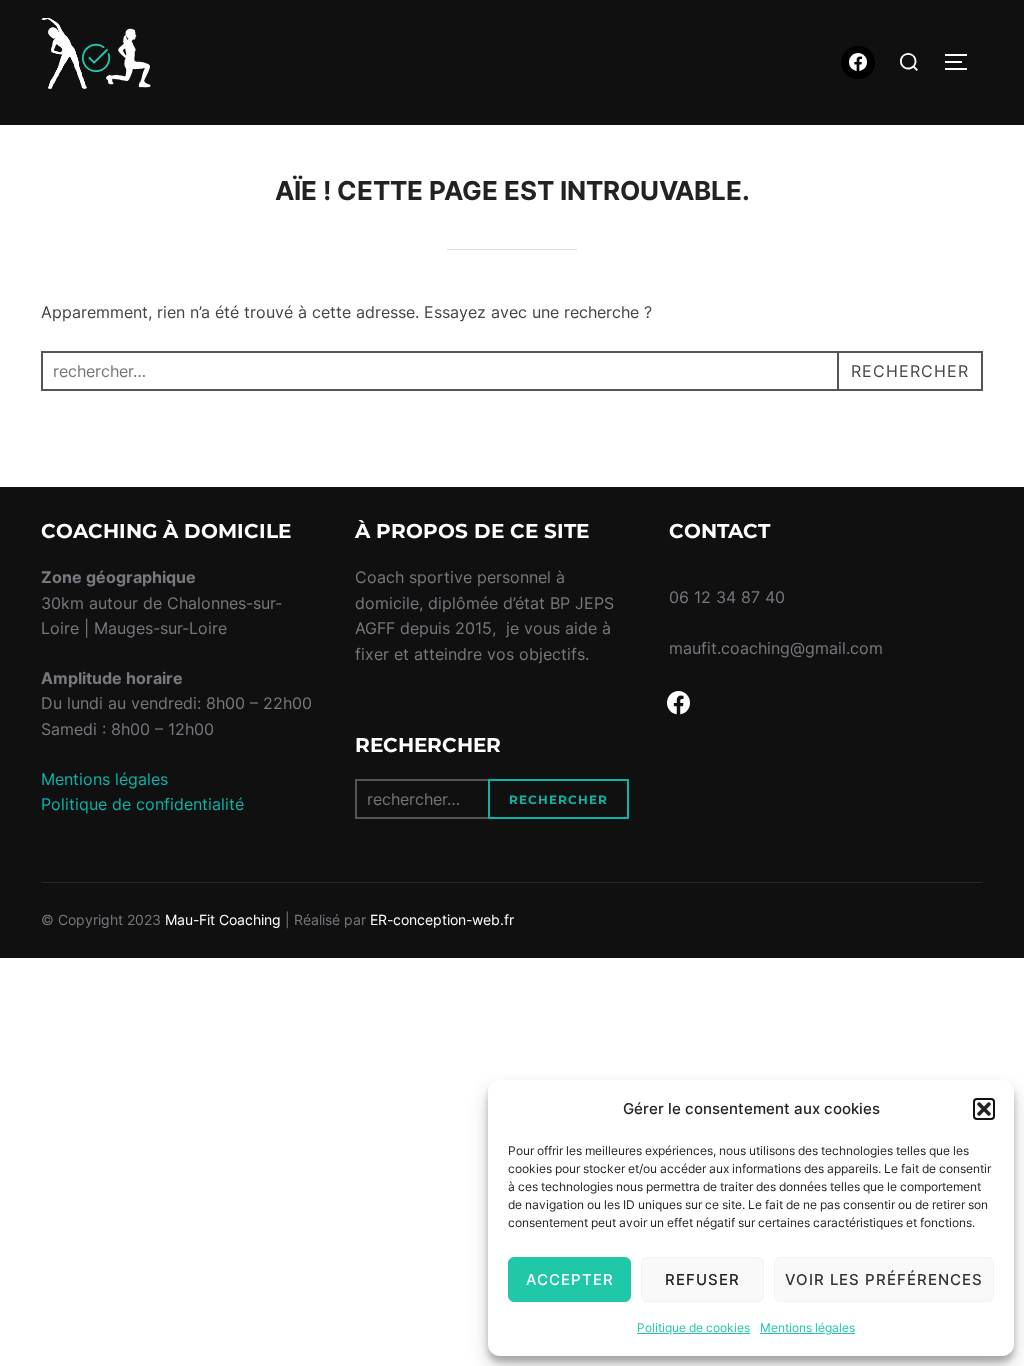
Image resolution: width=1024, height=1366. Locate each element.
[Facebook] (858, 63)
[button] (984, 1109)
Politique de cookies (693, 1327)
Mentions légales (807, 1327)
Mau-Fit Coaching (223, 919)
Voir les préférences (884, 1279)
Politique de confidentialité (142, 804)
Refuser (702, 1279)
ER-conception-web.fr (442, 919)
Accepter (570, 1279)
